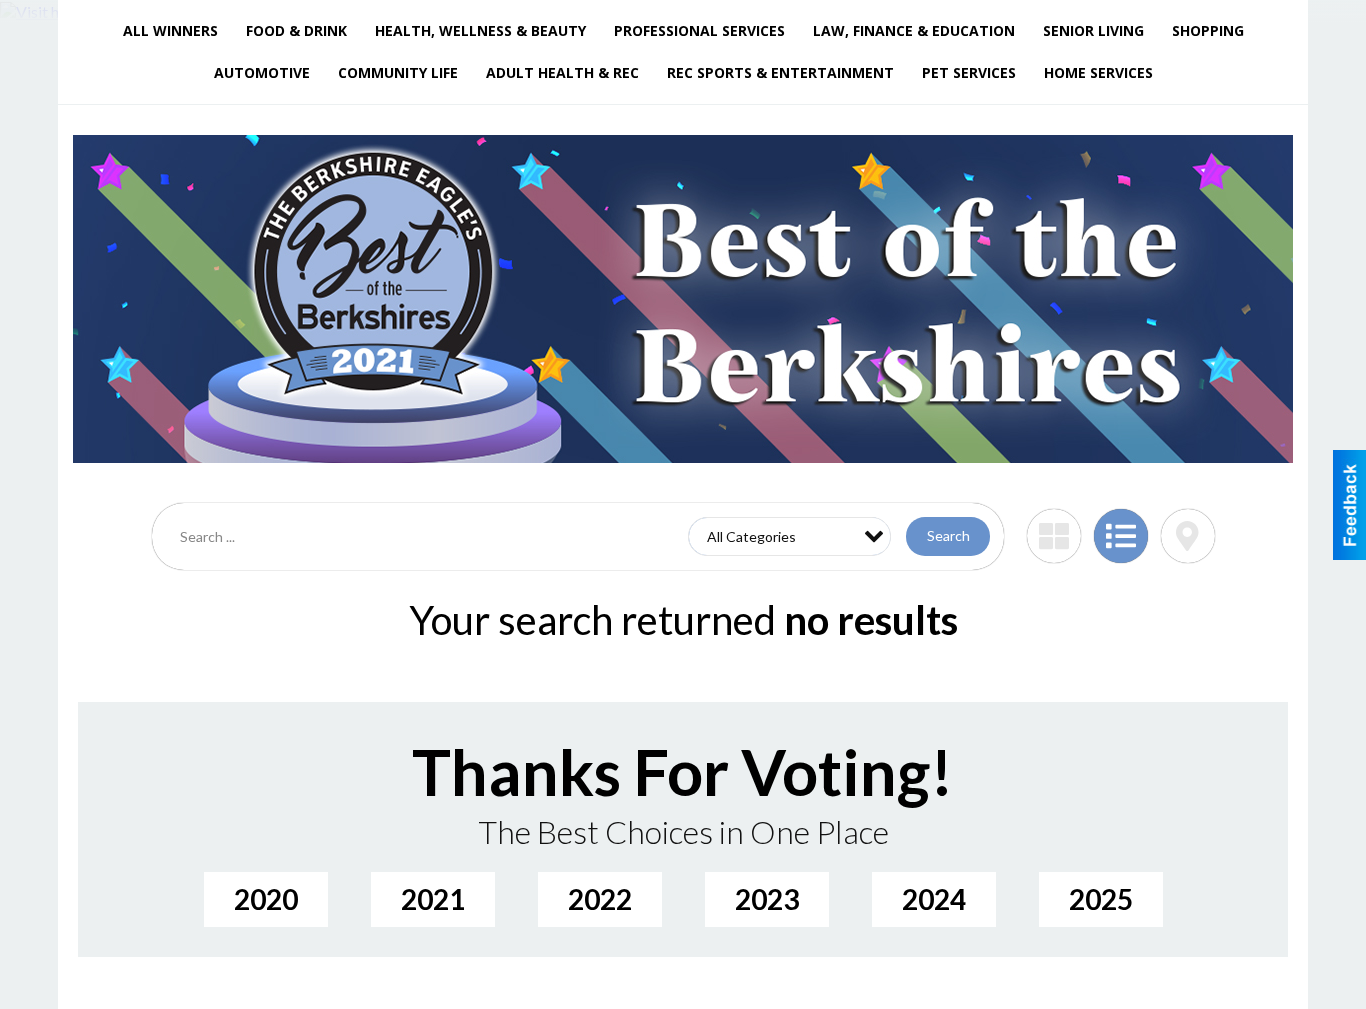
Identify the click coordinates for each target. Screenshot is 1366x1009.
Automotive (262, 72)
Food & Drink (296, 30)
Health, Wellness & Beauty (480, 30)
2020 (266, 899)
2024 (934, 899)
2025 (1101, 899)
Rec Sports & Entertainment (780, 72)
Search (948, 535)
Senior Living (1093, 30)
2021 (433, 899)
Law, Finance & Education (914, 30)
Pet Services (969, 72)
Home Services (1098, 72)
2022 (600, 899)
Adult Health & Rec (562, 72)
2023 (767, 899)
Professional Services (699, 30)
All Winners (170, 30)
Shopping (1208, 30)
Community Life (398, 72)
